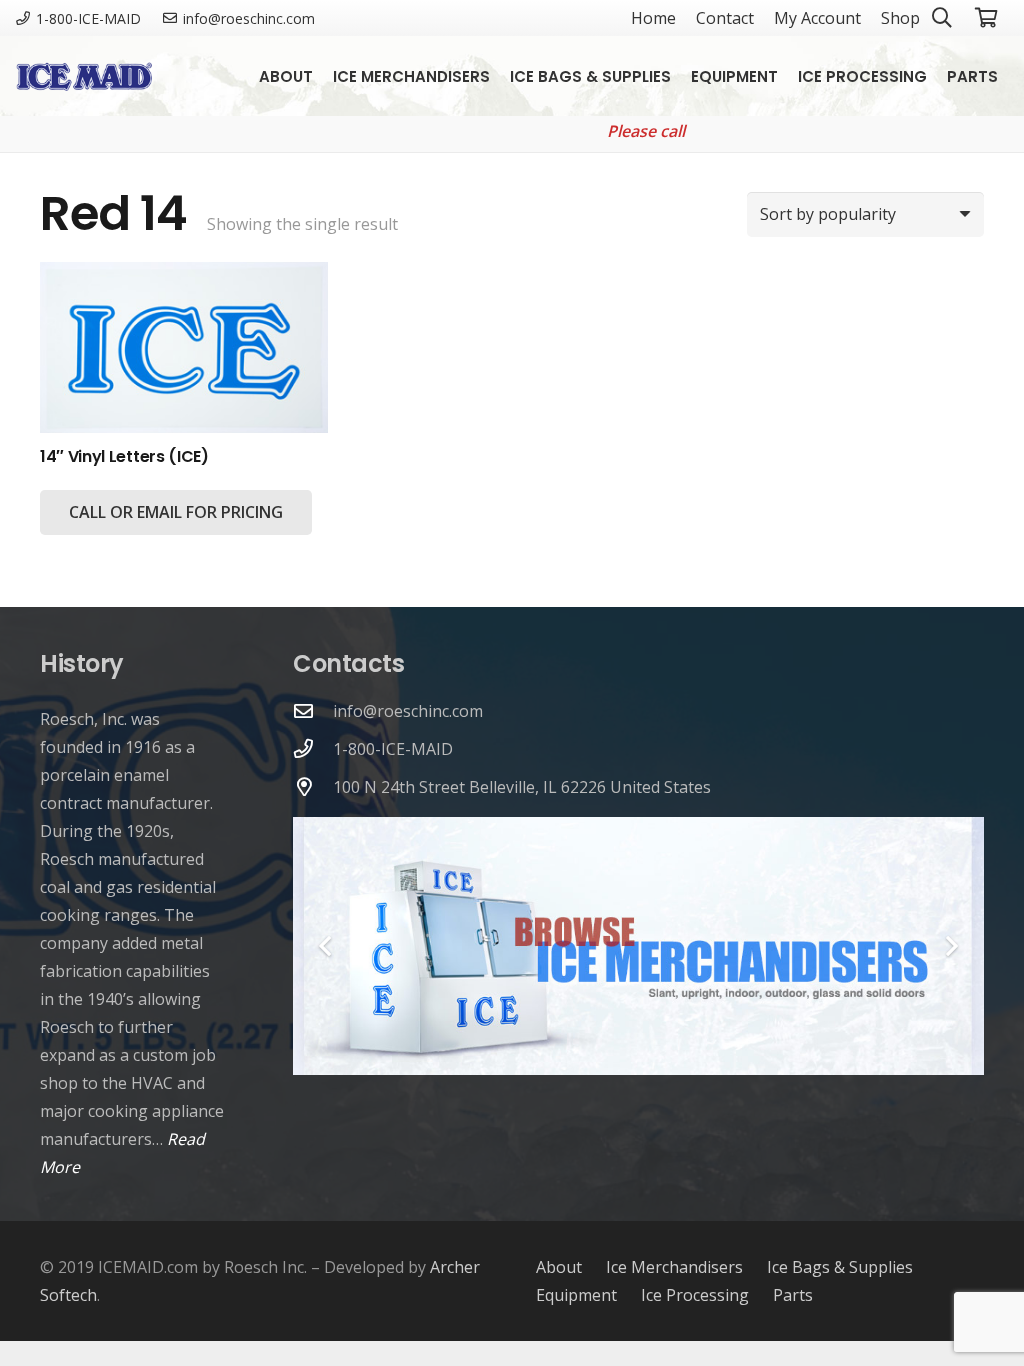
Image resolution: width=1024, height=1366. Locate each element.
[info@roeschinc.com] (313, 710)
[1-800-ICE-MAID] (313, 748)
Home (653, 18)
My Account (817, 18)
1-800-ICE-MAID (393, 749)
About (559, 1267)
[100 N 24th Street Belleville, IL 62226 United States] (313, 786)
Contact (725, 18)
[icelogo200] (84, 76)
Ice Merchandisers (674, 1267)
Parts (793, 1295)
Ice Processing (695, 1295)
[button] (1012, 76)
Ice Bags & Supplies (840, 1267)
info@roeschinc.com (408, 711)
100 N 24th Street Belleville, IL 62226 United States (522, 787)
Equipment (576, 1295)
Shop (900, 18)
